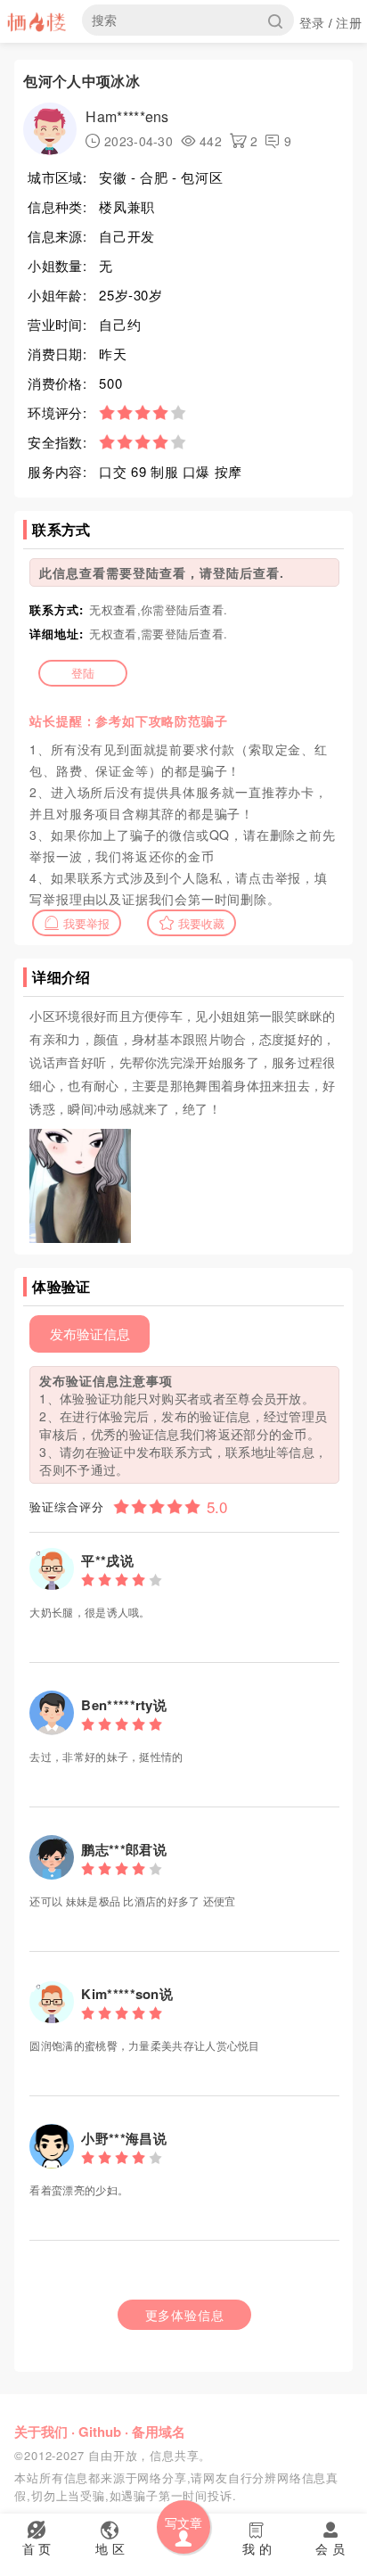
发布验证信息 (90, 1333)
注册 (349, 22)
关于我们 (41, 2432)
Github (100, 2432)
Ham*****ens (127, 116)
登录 (312, 22)
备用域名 (159, 2432)
